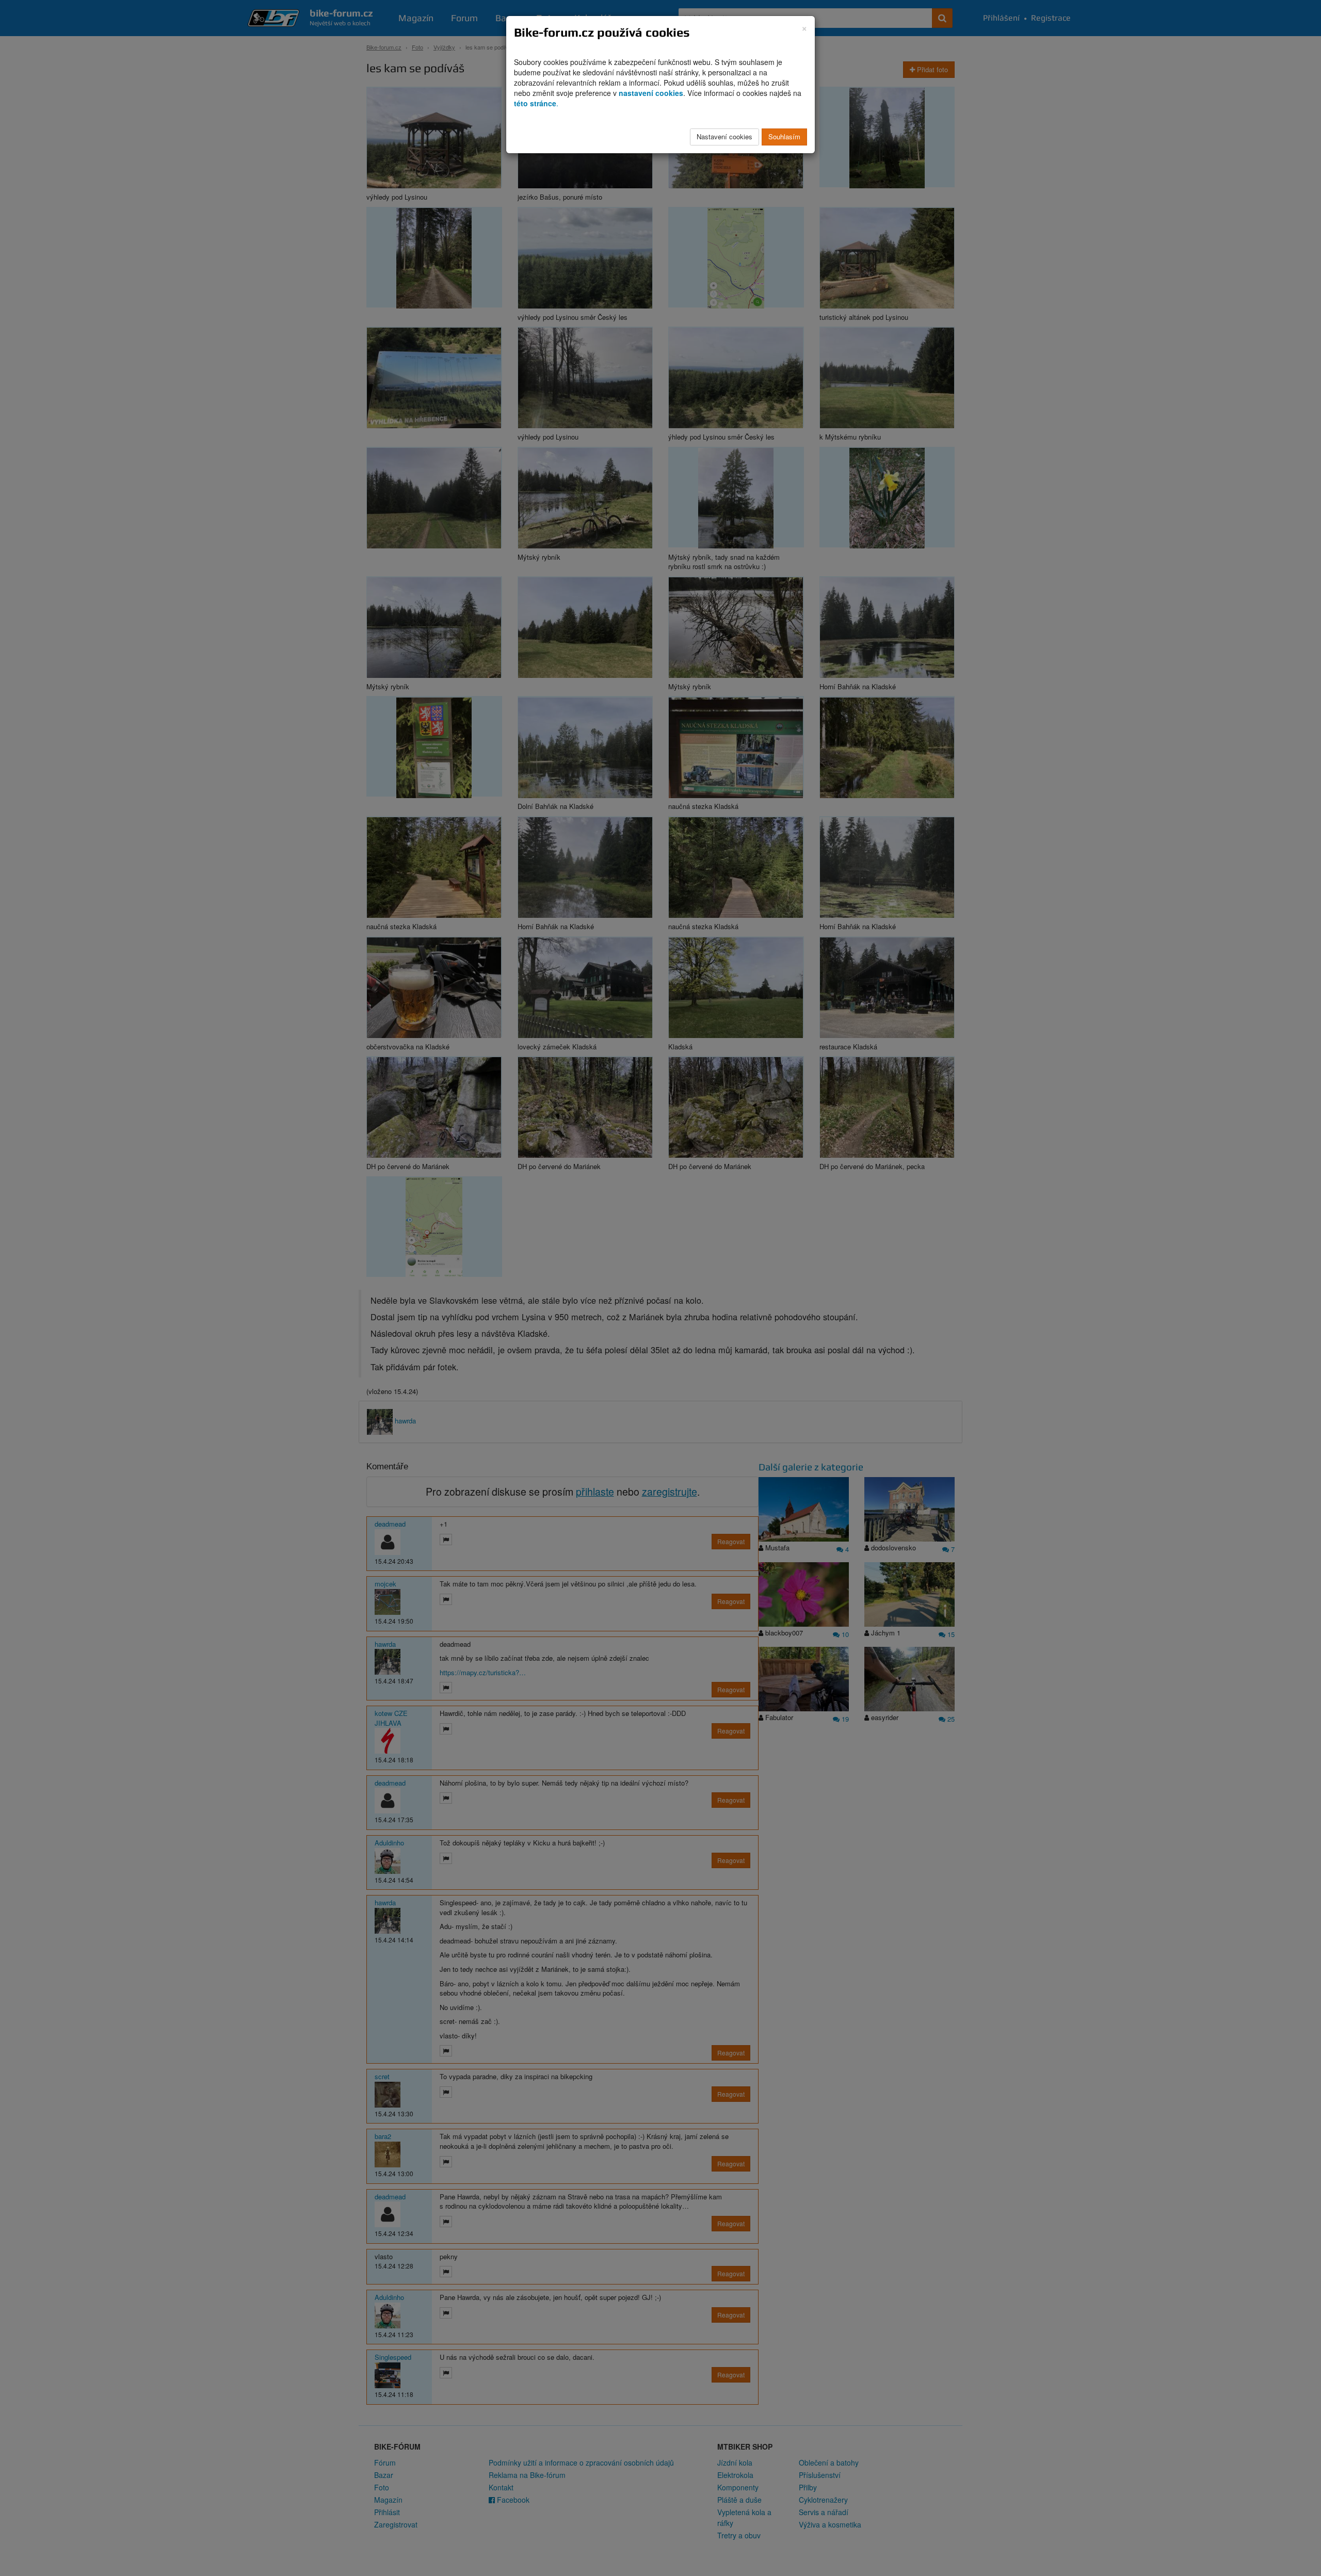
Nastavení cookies (724, 136)
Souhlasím (784, 136)
